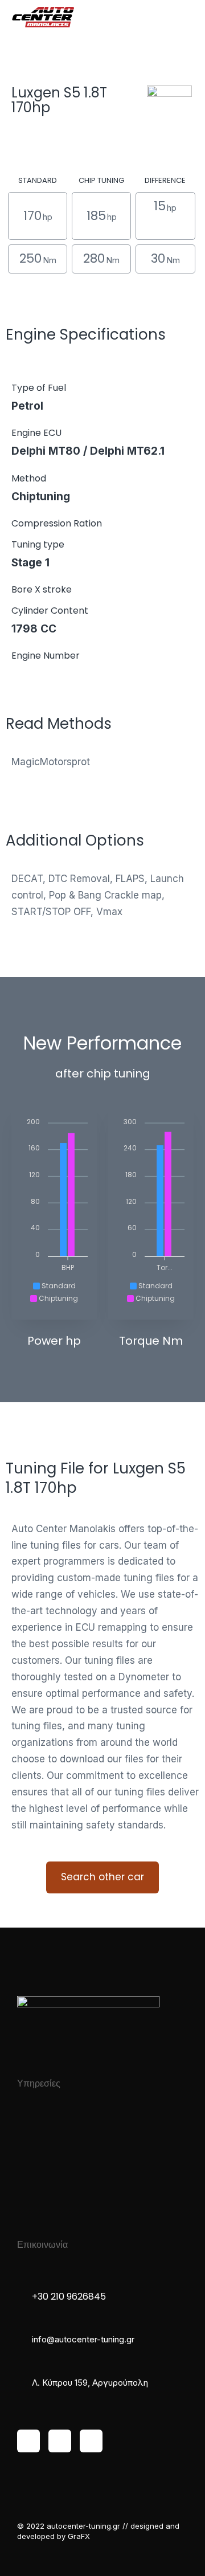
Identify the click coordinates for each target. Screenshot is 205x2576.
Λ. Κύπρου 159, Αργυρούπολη (90, 2383)
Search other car (102, 1877)
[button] (185, 17)
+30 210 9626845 (69, 2297)
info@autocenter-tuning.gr (83, 2339)
